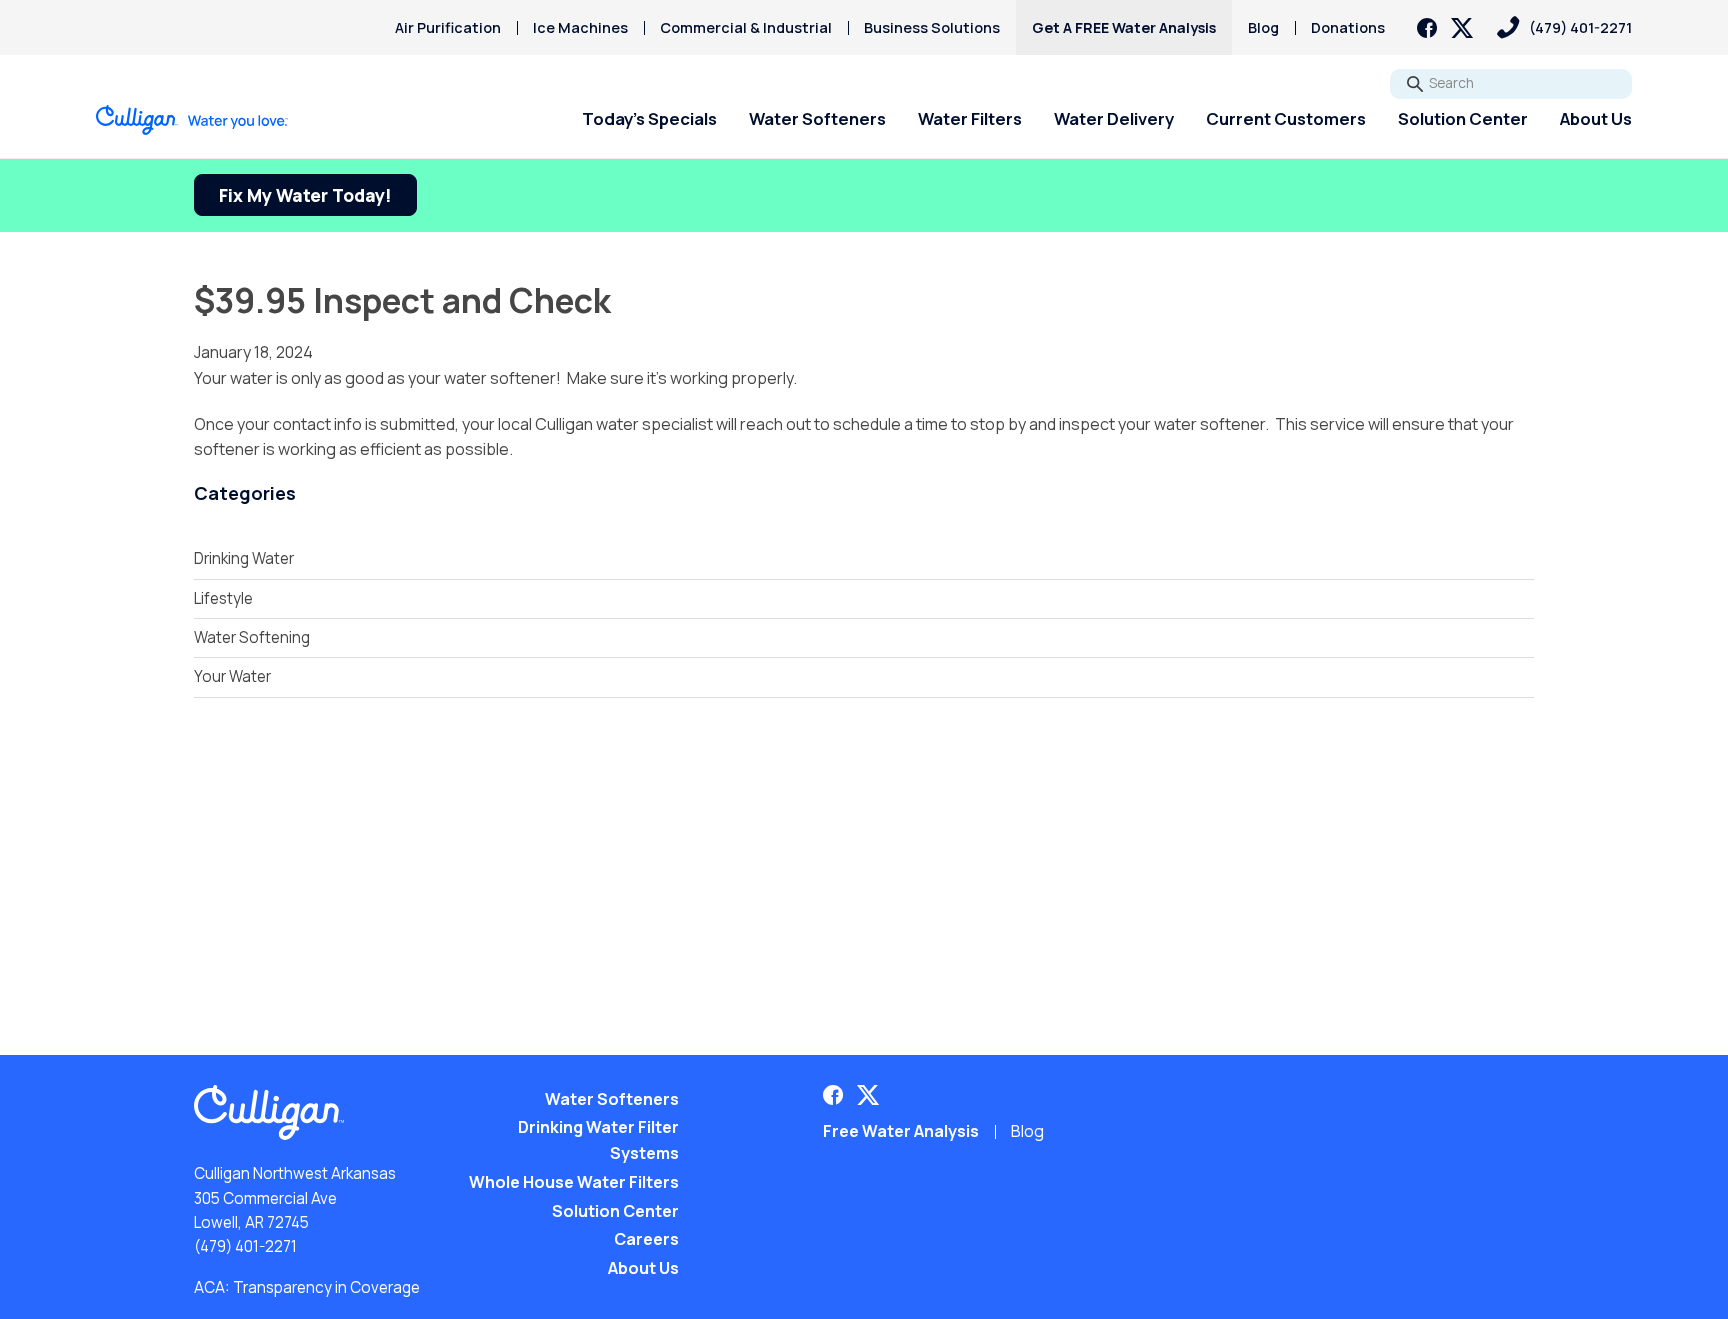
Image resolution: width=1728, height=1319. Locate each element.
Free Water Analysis (901, 1131)
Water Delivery (1114, 118)
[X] (1462, 28)
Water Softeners (817, 118)
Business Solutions (932, 27)
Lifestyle (223, 598)
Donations (1348, 27)
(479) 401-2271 (245, 1246)
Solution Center (1463, 118)
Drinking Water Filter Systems (598, 1140)
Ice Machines (580, 27)
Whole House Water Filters (574, 1182)
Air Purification (448, 27)
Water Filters (970, 118)
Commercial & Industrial (746, 27)
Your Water (232, 676)
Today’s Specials (649, 118)
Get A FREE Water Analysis (1124, 27)
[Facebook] (1427, 28)
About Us (1596, 118)
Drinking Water (244, 558)
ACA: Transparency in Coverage (307, 1287)
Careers (646, 1239)
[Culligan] (192, 120)
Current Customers (1286, 118)
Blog (1263, 27)
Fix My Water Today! (305, 195)
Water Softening (252, 637)
